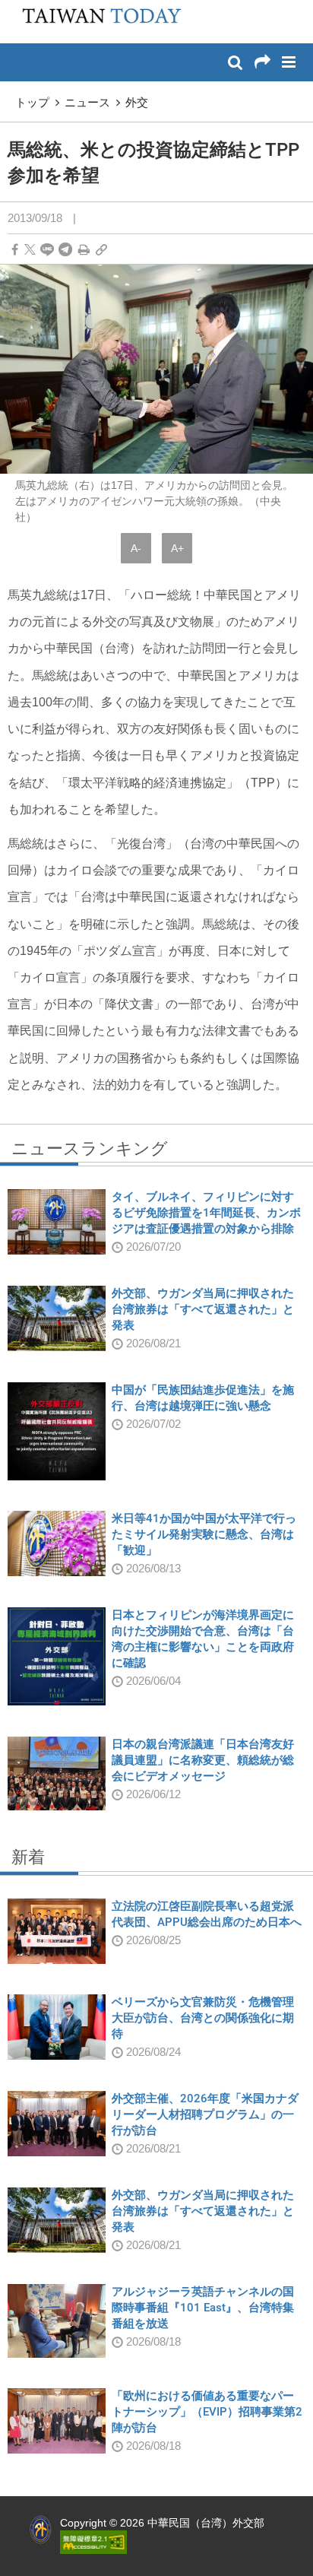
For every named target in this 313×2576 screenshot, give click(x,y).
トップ (32, 102)
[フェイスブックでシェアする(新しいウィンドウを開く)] (15, 250)
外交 (137, 102)
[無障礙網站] (93, 2541)
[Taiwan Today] (97, 21)
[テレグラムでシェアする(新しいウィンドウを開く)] (65, 250)
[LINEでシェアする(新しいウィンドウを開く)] (47, 250)
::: (16, 8)
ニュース (87, 102)
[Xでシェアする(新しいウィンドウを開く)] (30, 250)
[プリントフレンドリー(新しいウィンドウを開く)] (84, 250)
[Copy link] (101, 250)
